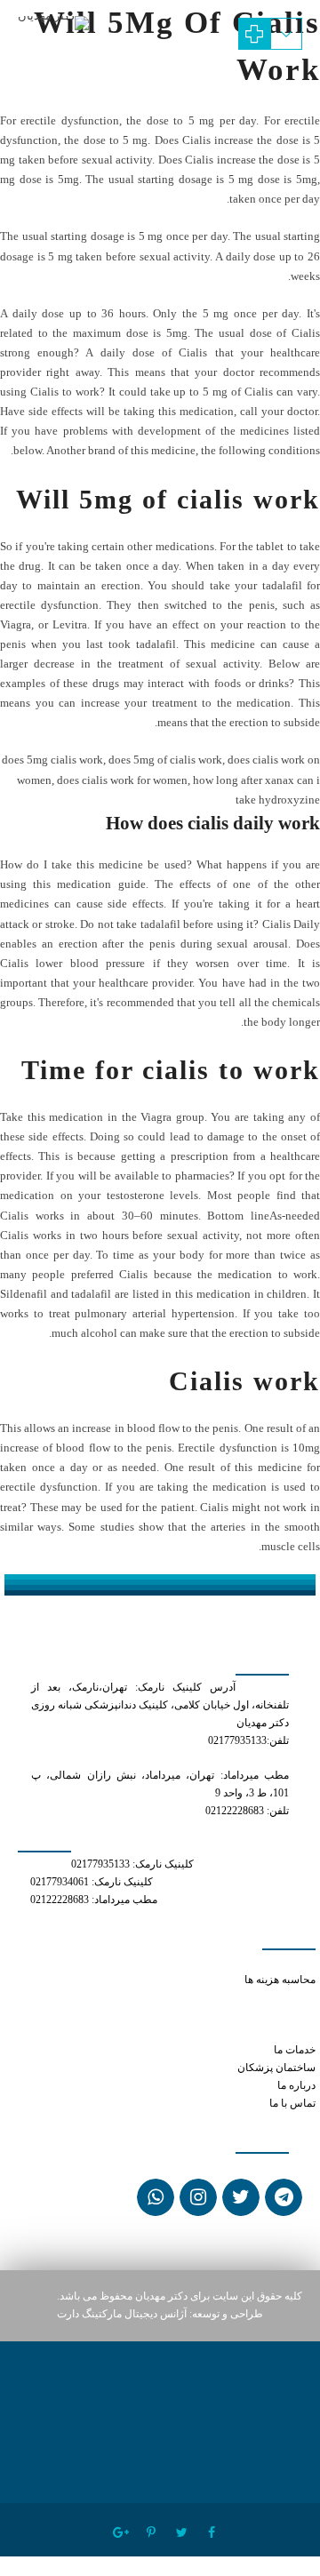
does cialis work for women (122, 780)
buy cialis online (228, 1962)
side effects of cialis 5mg (258, 2015)
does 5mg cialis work (52, 760)
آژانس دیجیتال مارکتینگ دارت (122, 2314)
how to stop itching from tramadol (239, 2032)
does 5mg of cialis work (165, 760)
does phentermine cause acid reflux (237, 1998)
